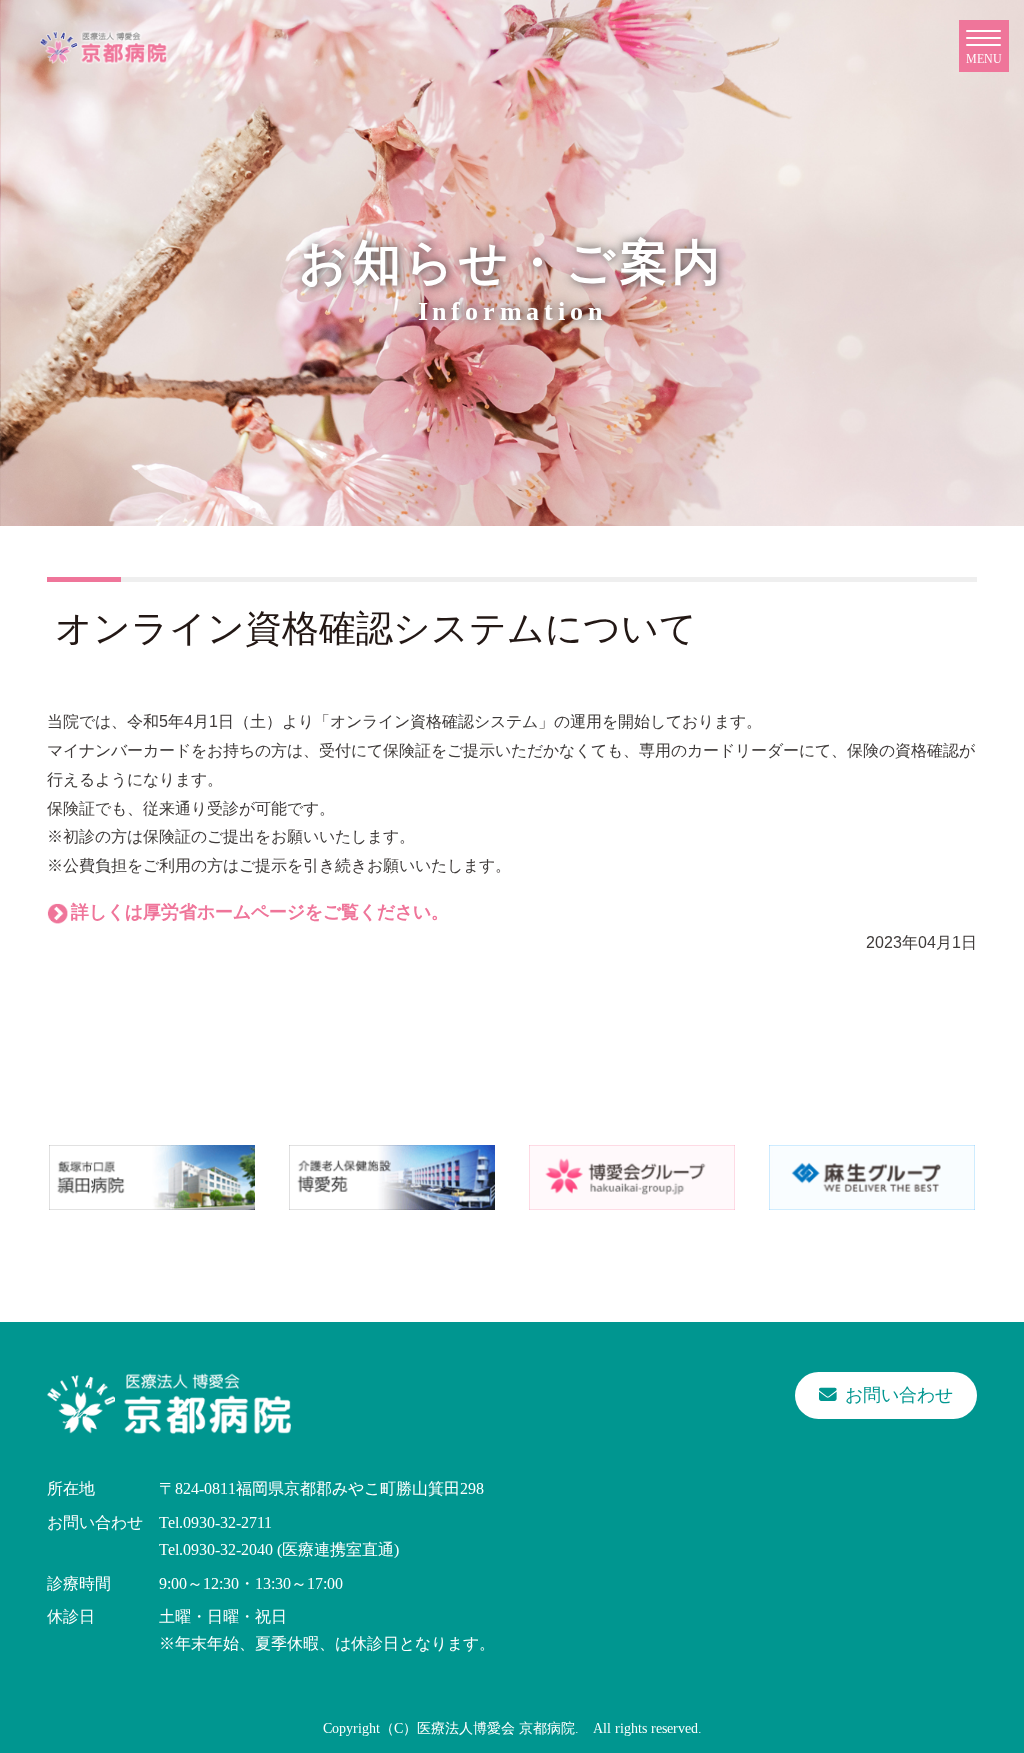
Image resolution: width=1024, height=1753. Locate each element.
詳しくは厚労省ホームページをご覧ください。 (260, 912)
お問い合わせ (899, 1395)
